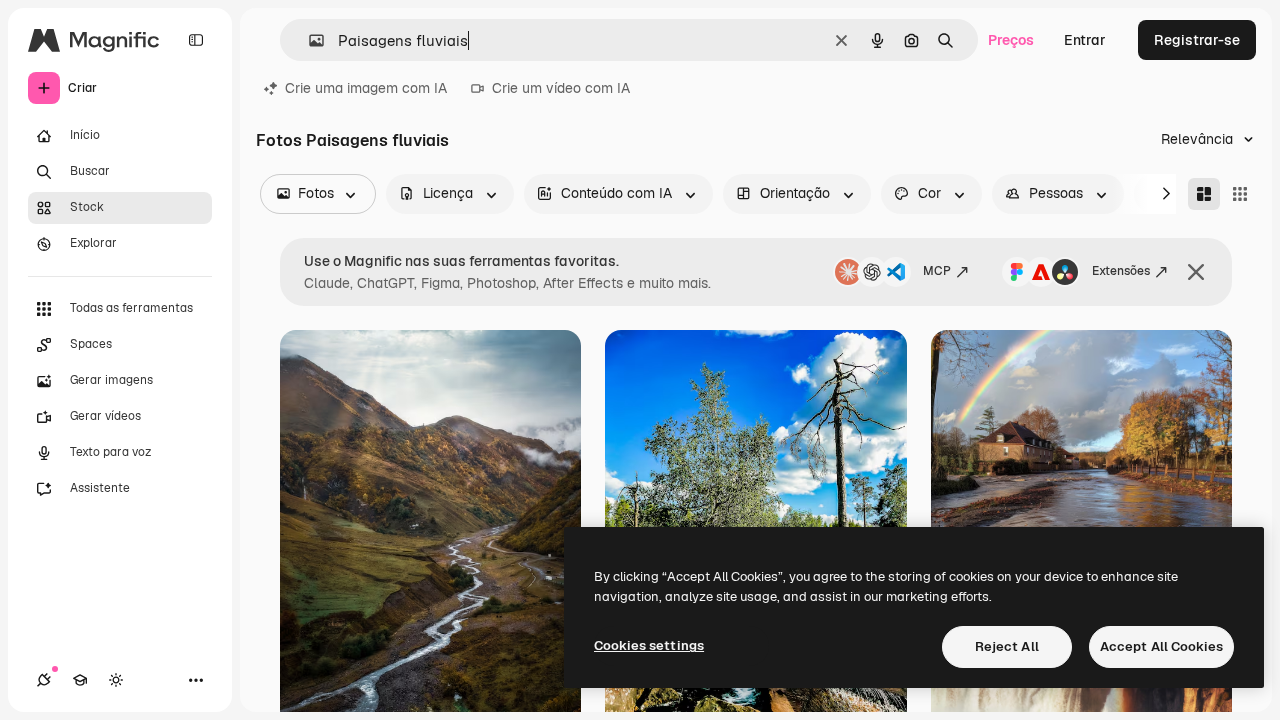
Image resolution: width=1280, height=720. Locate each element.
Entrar (1085, 40)
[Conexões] (44, 680)
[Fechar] (1196, 272)
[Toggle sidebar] (196, 40)
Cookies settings (649, 645)
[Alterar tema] (116, 680)
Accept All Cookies (1161, 646)
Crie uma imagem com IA (366, 88)
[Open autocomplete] (308, 40)
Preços (1011, 40)
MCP (937, 271)
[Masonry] (1204, 194)
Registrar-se (1197, 40)
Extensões (1121, 271)
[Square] (1240, 194)
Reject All (1007, 646)
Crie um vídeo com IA (561, 88)
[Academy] (80, 680)
